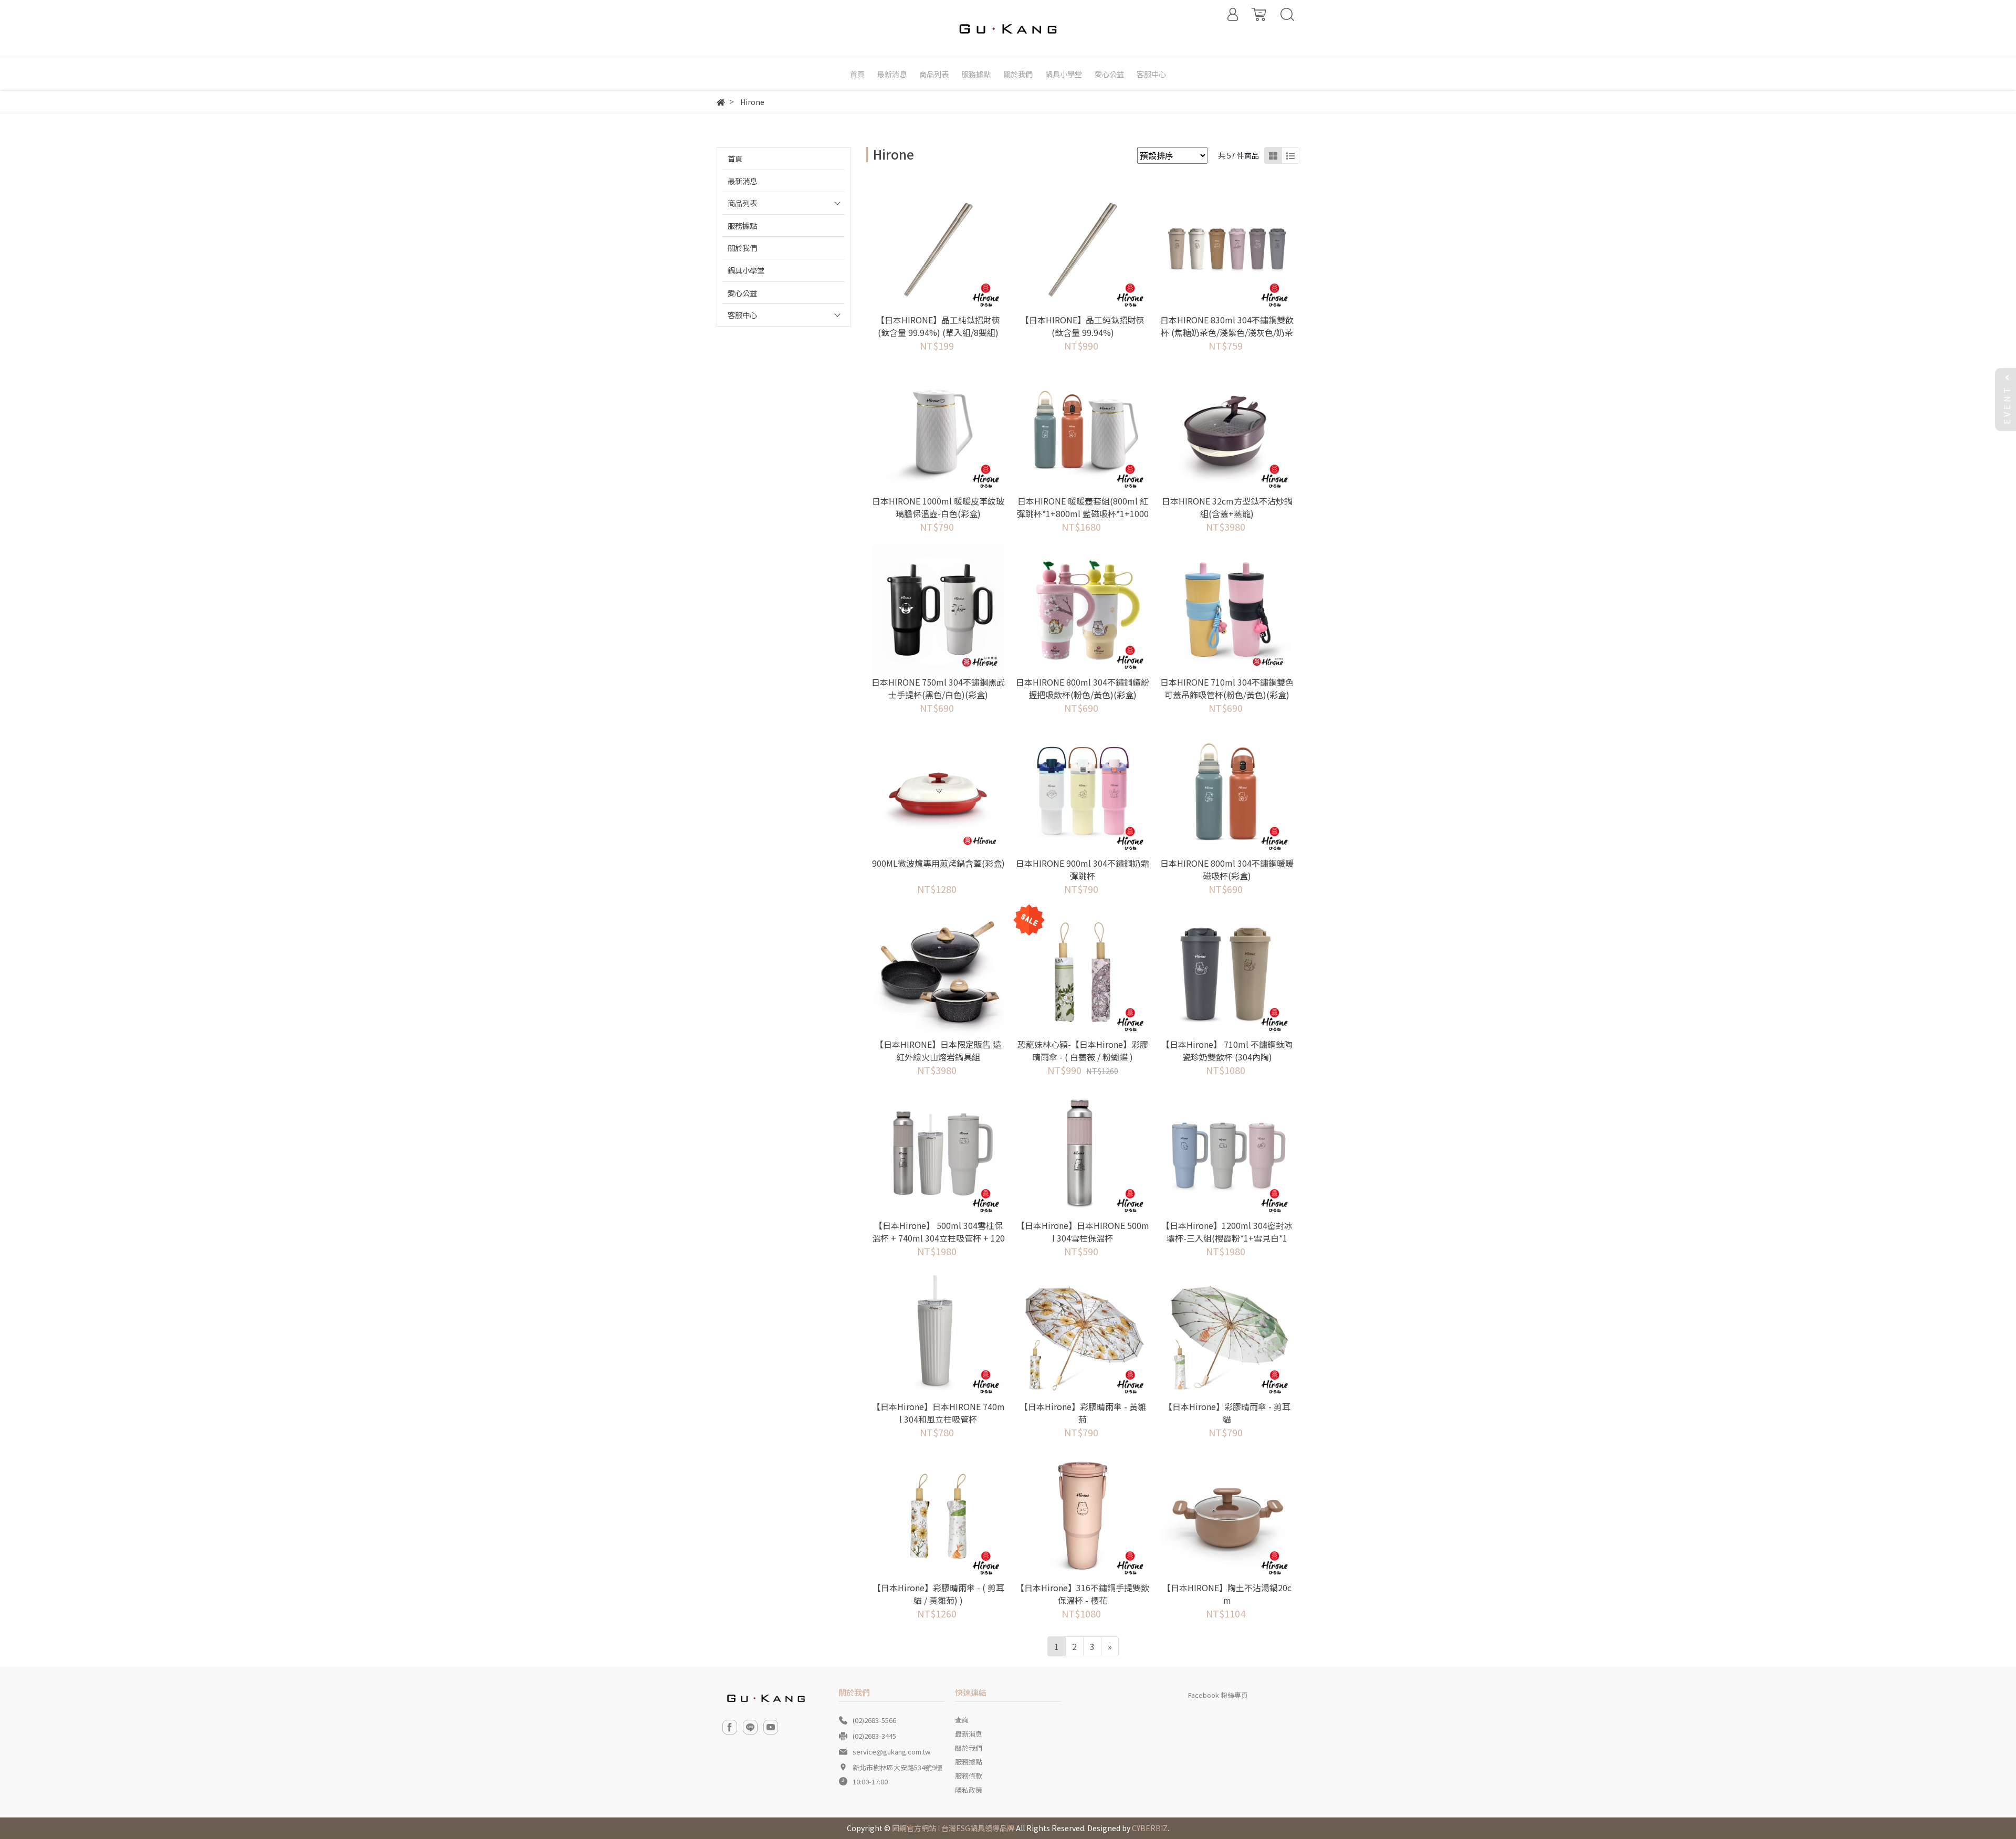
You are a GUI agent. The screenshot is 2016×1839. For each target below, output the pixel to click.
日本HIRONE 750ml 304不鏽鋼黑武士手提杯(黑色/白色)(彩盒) (938, 688)
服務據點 (742, 225)
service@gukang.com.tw (891, 1752)
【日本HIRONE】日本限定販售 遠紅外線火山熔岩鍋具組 (938, 1050)
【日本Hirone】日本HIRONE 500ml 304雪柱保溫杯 (1083, 1232)
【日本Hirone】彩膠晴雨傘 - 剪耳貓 (1227, 1413)
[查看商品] (924, 248)
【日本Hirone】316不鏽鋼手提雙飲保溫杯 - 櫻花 (1083, 1594)
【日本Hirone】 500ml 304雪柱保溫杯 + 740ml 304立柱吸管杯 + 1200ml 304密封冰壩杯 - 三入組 (938, 1238)
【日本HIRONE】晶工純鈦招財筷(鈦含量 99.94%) (1083, 326)
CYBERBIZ (1150, 1828)
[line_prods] (1290, 155)
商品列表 (742, 203)
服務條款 (969, 1776)
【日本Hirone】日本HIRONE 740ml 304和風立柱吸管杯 (938, 1413)
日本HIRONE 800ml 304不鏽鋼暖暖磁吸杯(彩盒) (1227, 869)
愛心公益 (742, 293)
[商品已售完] (1097, 972)
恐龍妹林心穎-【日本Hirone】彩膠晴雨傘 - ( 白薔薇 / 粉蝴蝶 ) (1083, 1050)
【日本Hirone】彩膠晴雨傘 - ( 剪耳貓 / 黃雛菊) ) (938, 1594)
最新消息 (742, 181)
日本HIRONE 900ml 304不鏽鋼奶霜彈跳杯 (1083, 869)
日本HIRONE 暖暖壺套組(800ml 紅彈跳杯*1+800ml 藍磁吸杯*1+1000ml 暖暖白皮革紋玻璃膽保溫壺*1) (1083, 513)
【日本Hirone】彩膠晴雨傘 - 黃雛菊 (1083, 1413)
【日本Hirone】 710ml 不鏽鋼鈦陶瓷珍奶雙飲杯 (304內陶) (1227, 1050)
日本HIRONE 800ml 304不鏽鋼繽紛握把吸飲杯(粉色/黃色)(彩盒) (1083, 688)
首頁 (735, 158)
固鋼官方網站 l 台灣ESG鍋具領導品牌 (953, 1828)
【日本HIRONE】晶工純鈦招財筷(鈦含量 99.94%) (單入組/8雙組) (938, 326)
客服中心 (742, 315)
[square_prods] (1273, 155)
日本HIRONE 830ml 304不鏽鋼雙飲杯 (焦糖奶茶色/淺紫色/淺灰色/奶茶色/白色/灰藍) (1227, 332)
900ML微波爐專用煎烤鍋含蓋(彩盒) (938, 863)
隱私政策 (969, 1790)
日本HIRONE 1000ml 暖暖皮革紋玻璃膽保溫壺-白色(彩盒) (938, 507)
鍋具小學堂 (746, 270)
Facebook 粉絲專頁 (1218, 1695)
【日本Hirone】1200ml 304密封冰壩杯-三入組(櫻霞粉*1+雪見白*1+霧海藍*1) (1227, 1238)
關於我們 (742, 248)
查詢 (962, 1720)
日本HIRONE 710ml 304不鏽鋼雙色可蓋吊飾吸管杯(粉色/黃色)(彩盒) (1227, 688)
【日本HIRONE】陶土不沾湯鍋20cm (1227, 1594)
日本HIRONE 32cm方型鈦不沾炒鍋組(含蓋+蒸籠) (1227, 507)
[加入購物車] (953, 248)
